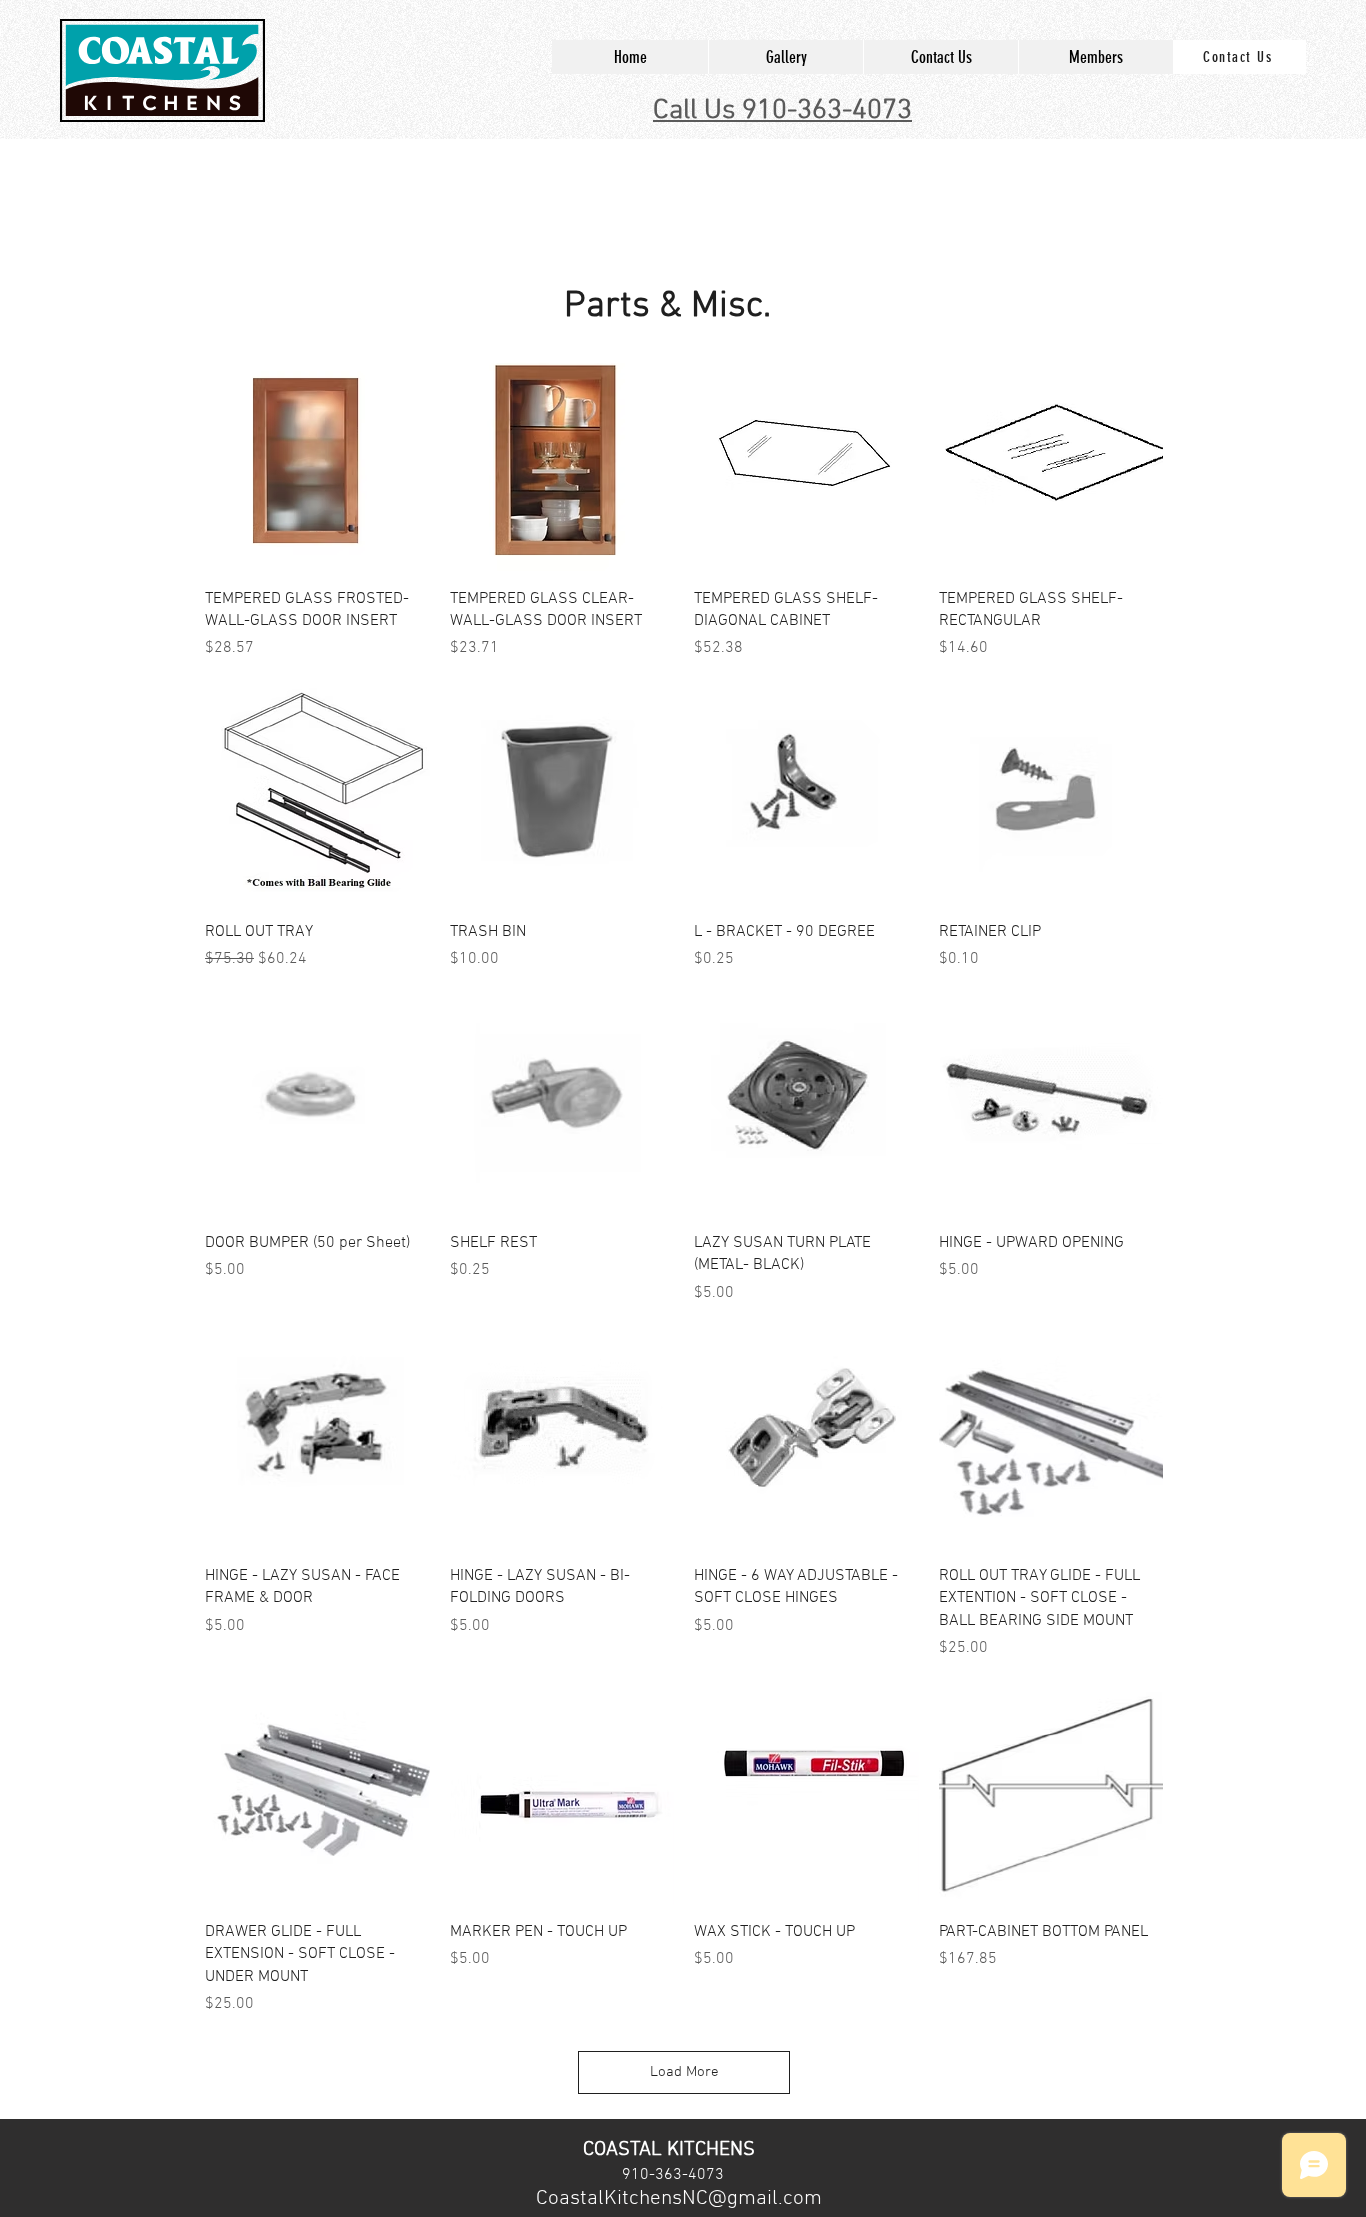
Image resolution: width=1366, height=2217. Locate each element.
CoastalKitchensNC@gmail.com (679, 2198)
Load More (684, 2072)
